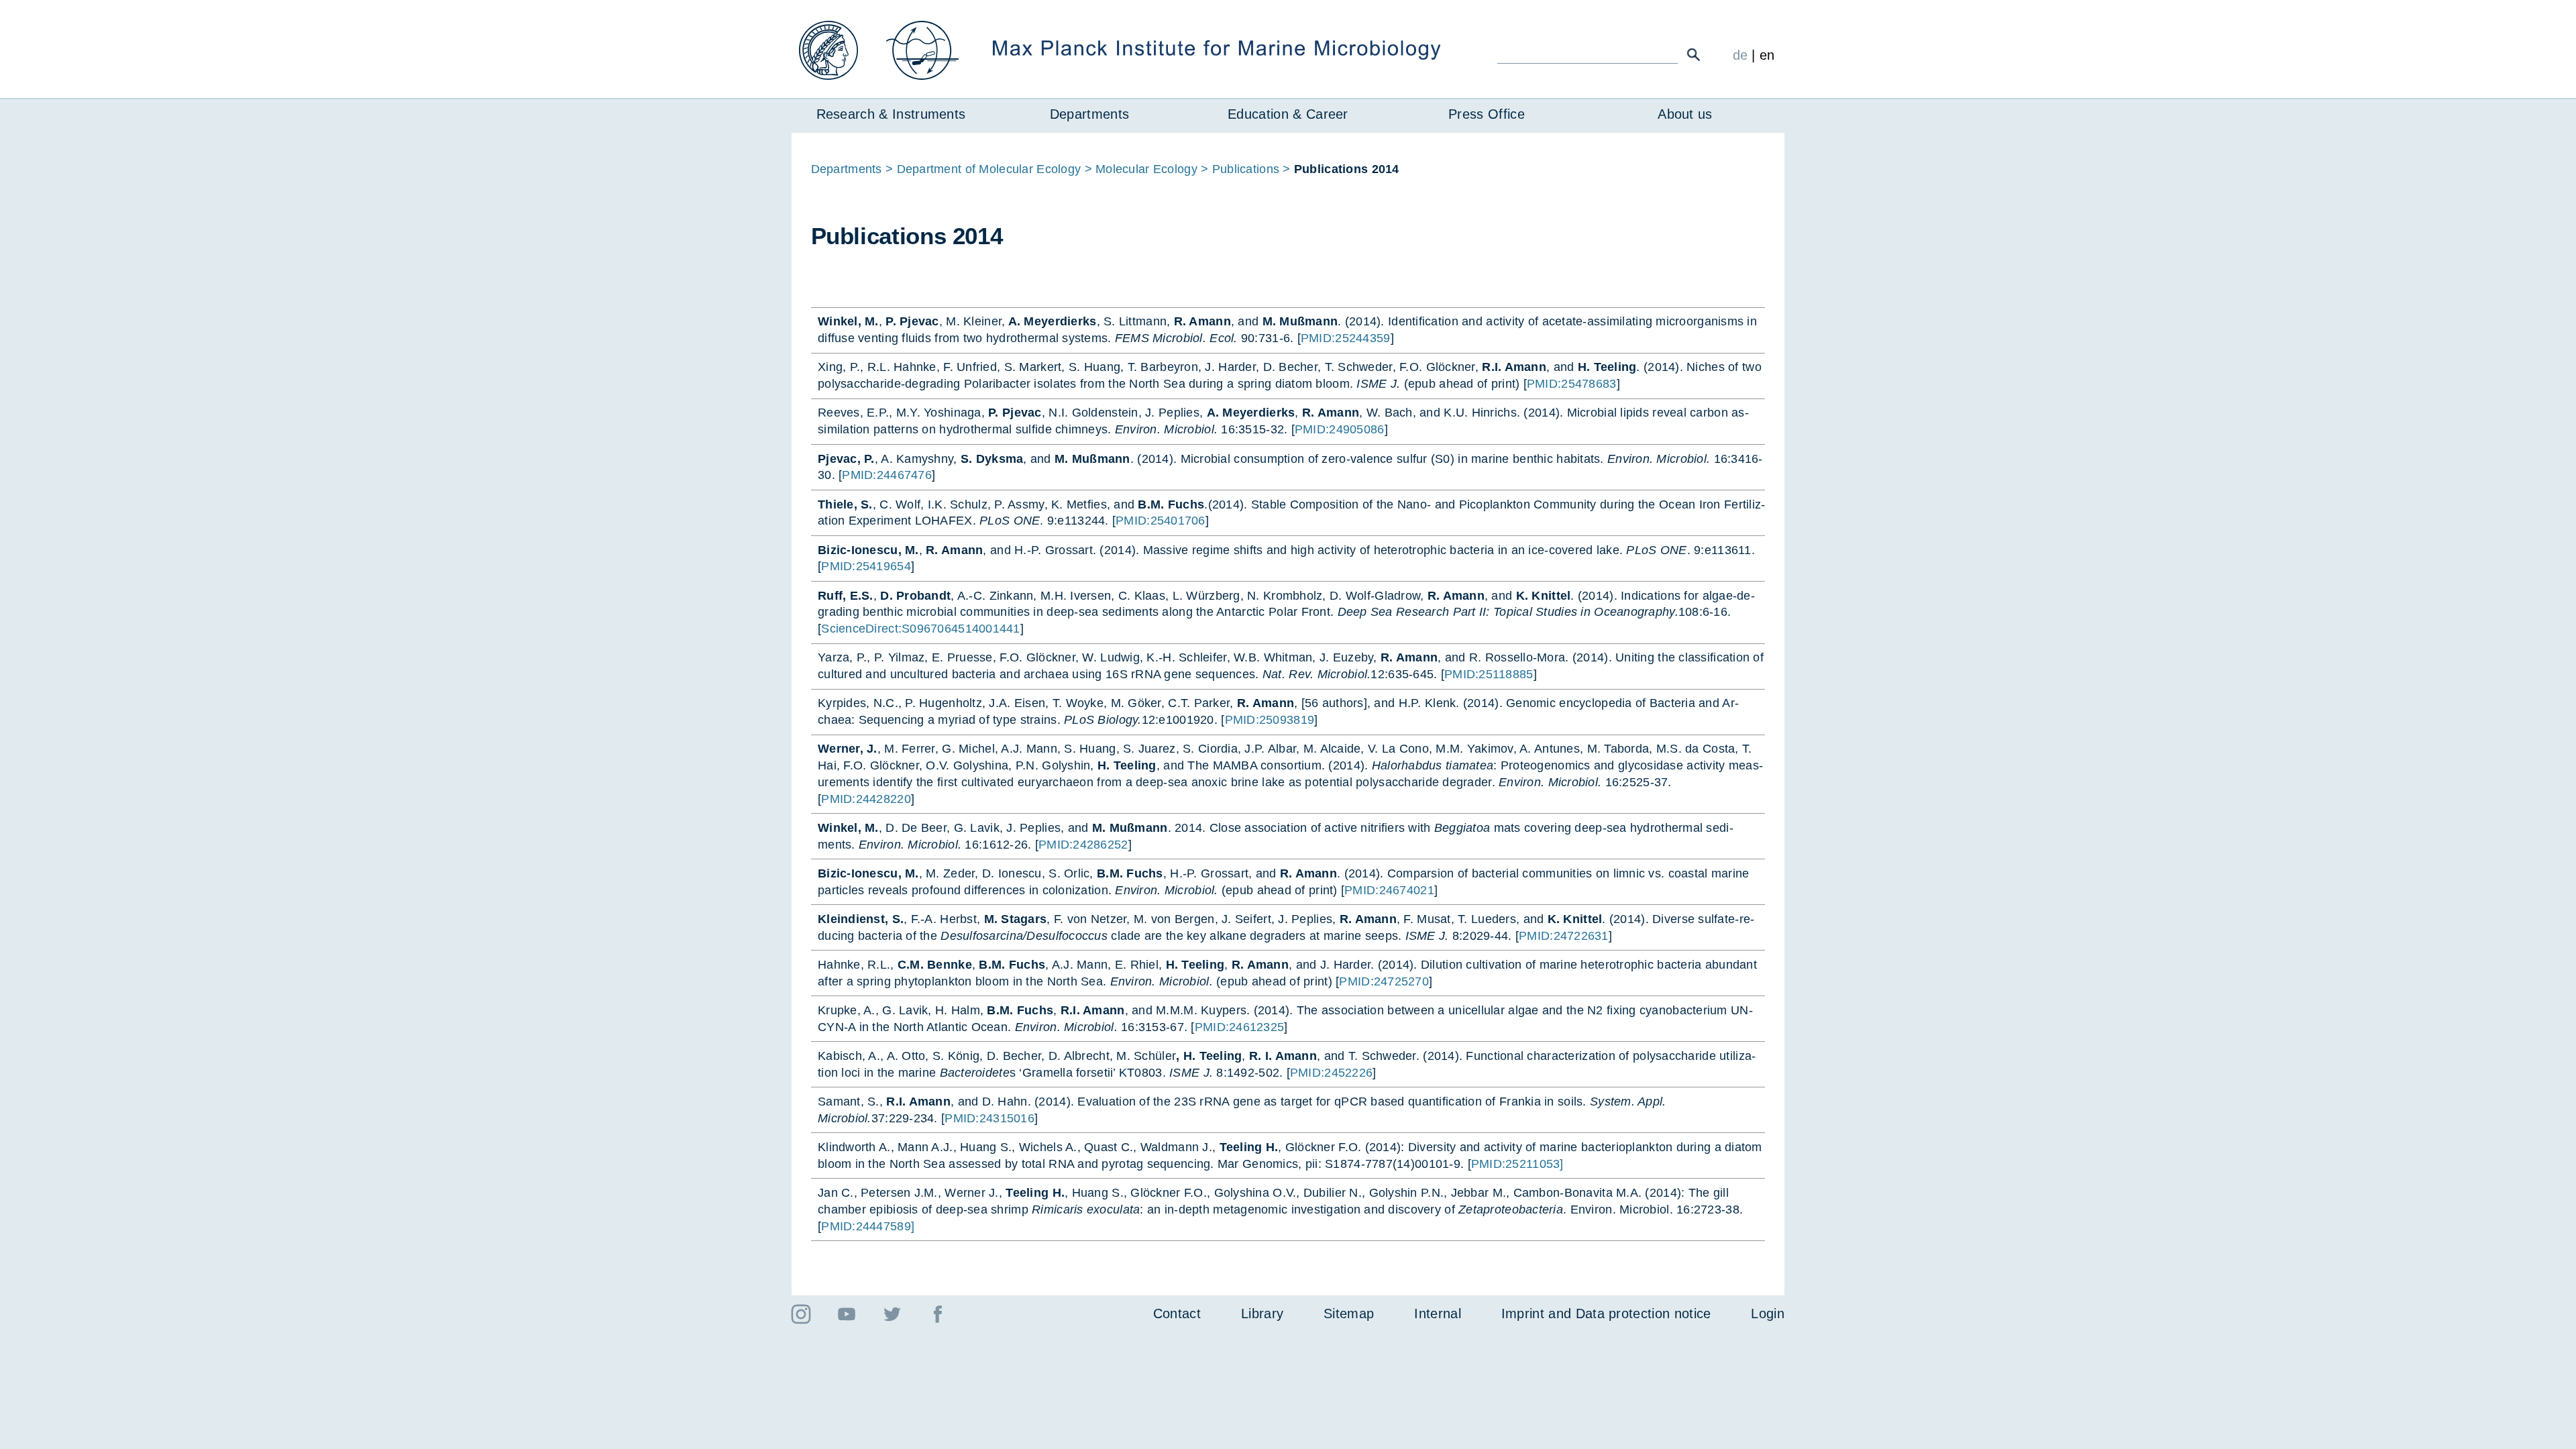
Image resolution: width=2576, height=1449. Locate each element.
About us (1685, 114)
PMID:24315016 (989, 1118)
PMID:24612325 (1240, 1027)
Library (1262, 1313)
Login (1768, 1313)
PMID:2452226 (1331, 1073)
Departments (1089, 114)
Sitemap (1349, 1313)
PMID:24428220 (866, 799)
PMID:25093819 (1270, 720)
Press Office (1487, 114)
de (1740, 55)
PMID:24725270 (1384, 981)
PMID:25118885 (1489, 674)
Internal (1438, 1313)
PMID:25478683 (1572, 384)
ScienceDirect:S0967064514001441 (921, 629)
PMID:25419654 (866, 566)
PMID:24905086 (1340, 429)
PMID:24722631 (1564, 936)
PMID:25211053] (1517, 1164)
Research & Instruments (891, 114)
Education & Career (1288, 114)
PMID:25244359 (1346, 338)
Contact (1177, 1313)
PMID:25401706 (1161, 521)
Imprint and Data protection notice (1606, 1313)
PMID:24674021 (1389, 890)
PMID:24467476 (887, 475)
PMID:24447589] (868, 1226)
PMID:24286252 (1083, 845)
